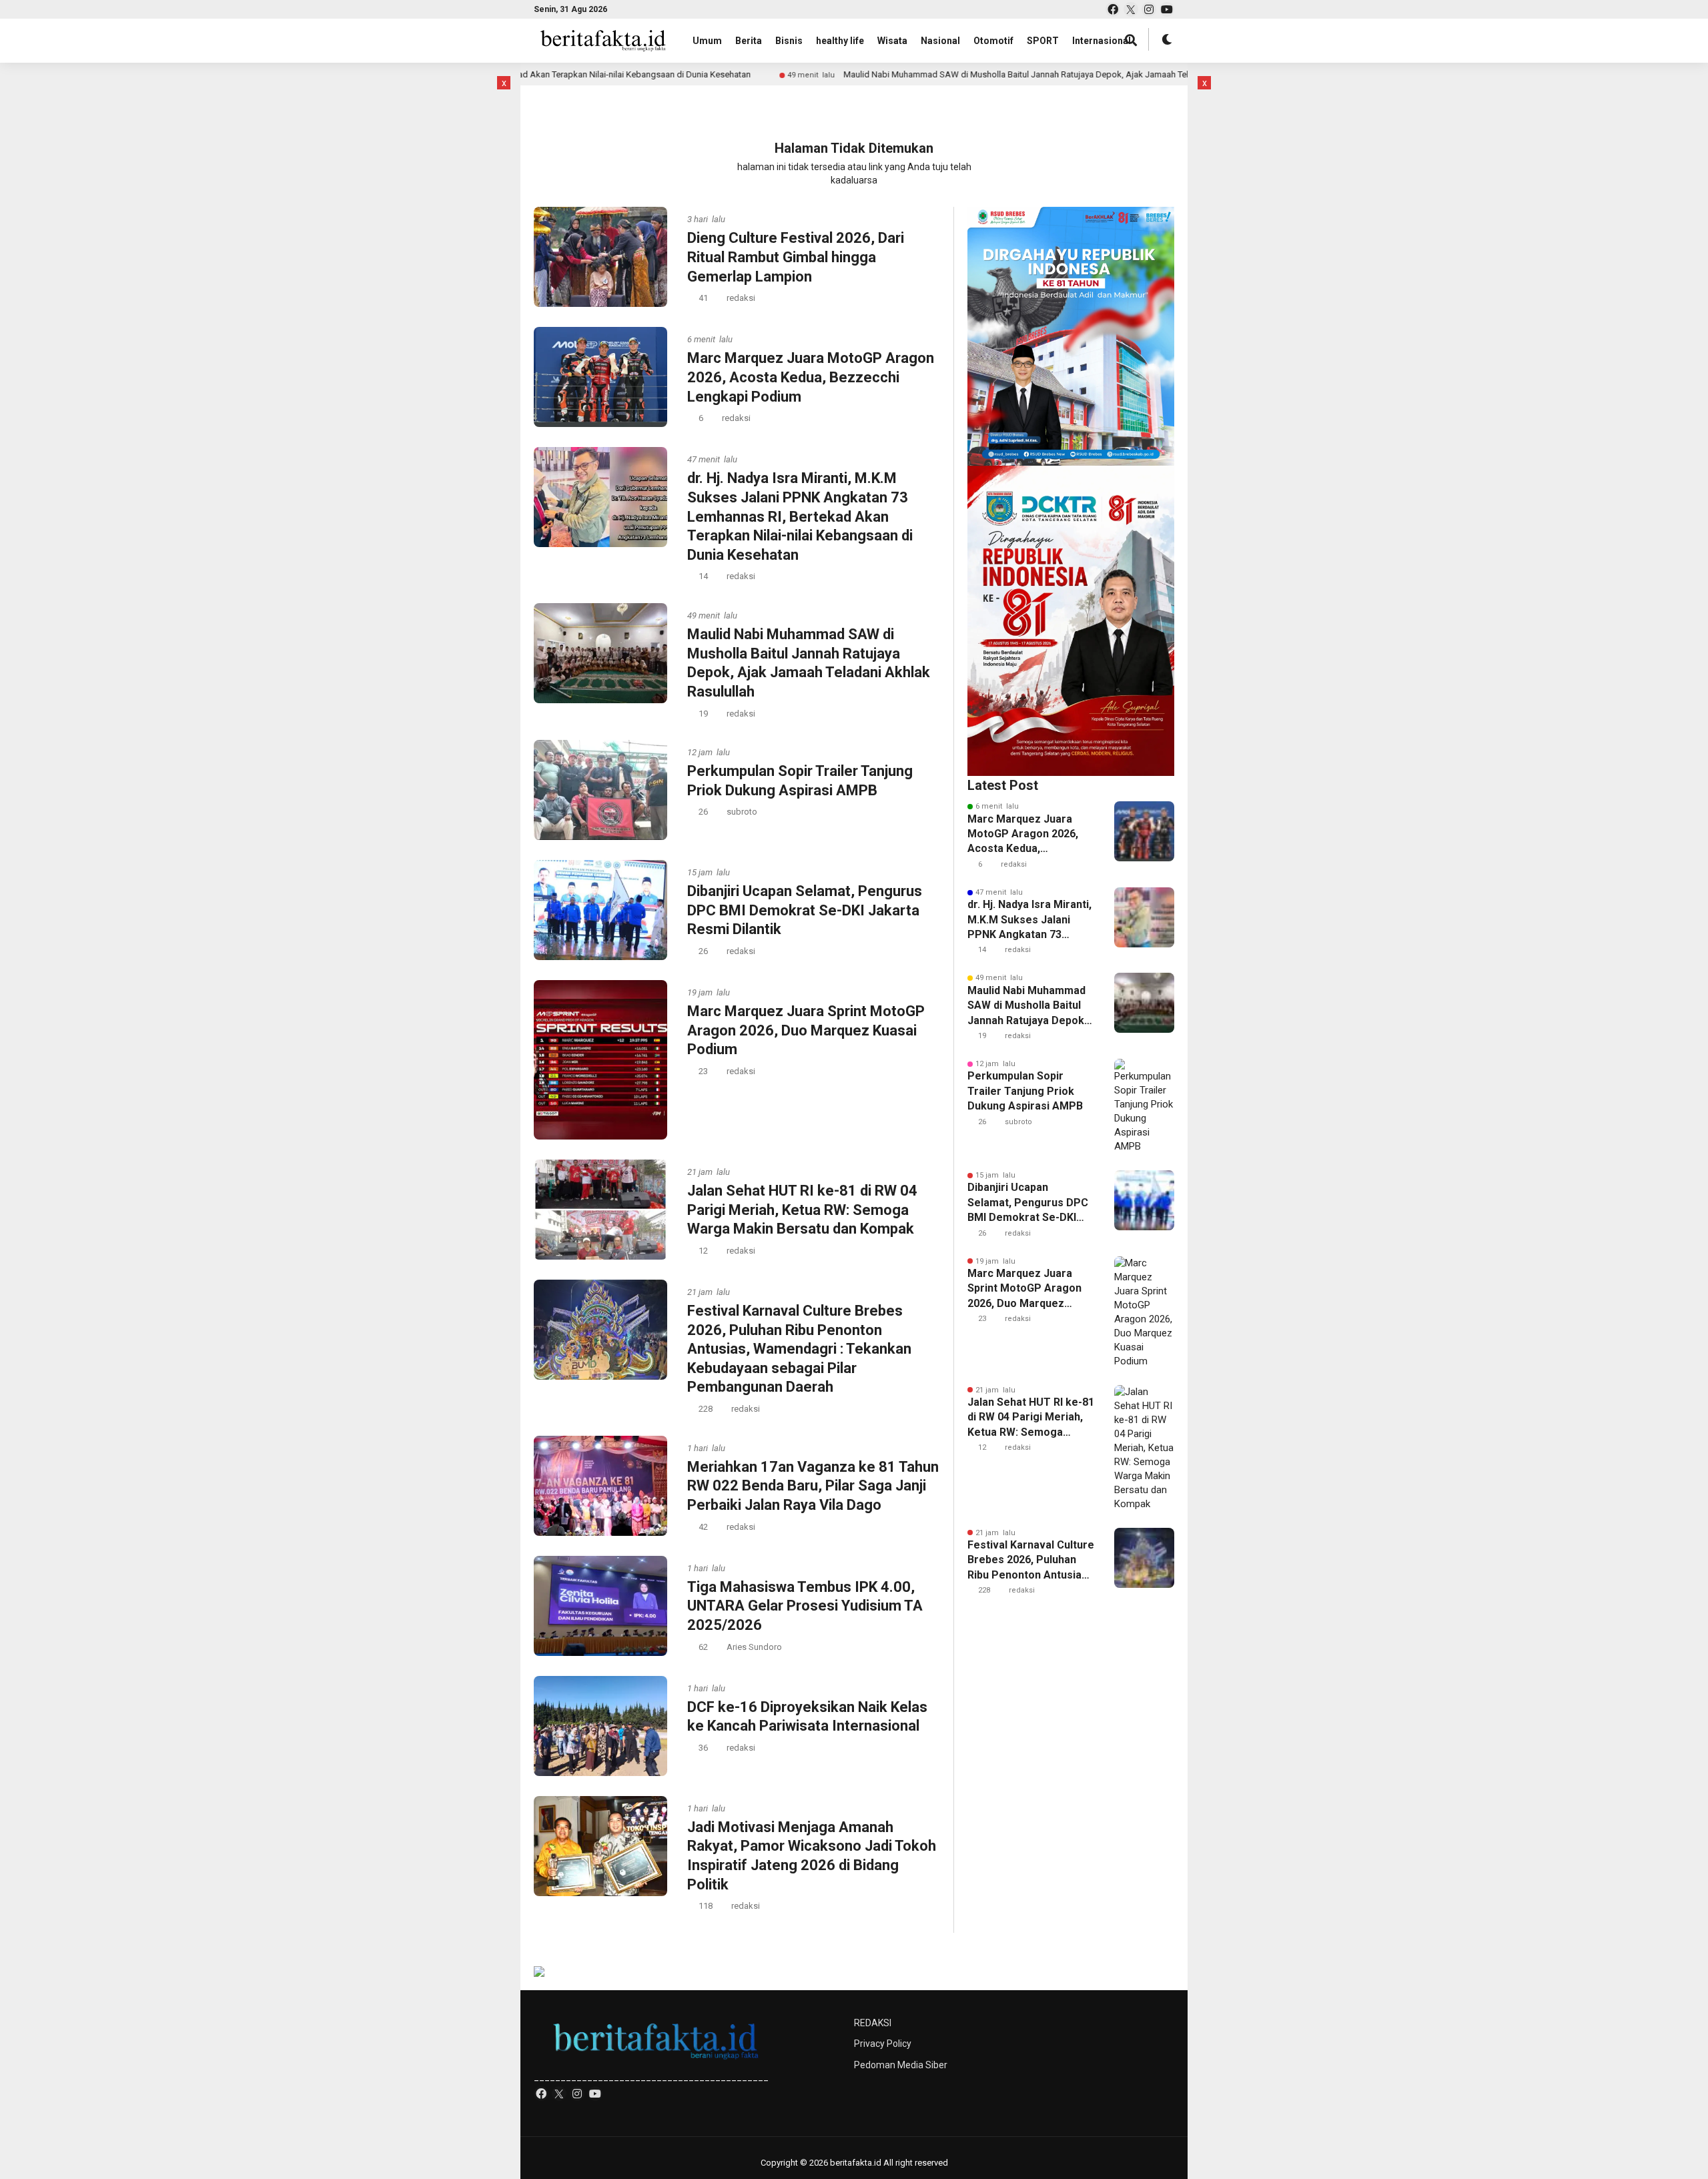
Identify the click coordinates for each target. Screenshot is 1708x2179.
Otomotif (993, 41)
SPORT (1043, 41)
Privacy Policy (883, 2044)
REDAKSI (873, 2023)
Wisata (892, 41)
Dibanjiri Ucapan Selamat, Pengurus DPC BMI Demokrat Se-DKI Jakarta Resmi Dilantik (805, 910)
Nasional (940, 41)
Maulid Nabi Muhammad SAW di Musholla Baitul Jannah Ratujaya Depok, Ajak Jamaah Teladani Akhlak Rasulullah (935, 74)
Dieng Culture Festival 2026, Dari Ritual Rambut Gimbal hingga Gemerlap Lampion (796, 257)
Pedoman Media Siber (901, 2065)
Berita (749, 41)
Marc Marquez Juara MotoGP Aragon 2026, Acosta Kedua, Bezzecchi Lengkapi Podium (811, 377)
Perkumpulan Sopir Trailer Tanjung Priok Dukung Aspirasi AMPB (1025, 1091)
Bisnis (789, 41)
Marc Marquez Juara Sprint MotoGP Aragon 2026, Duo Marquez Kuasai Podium (806, 1030)
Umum (707, 41)
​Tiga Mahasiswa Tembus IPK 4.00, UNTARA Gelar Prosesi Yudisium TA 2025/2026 (805, 1606)
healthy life (840, 41)
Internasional (1102, 41)
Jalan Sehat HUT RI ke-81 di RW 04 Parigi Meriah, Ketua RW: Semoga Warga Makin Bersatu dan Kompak (802, 1210)
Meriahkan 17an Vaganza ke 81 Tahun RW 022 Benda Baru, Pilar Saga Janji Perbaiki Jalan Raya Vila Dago (813, 1486)
